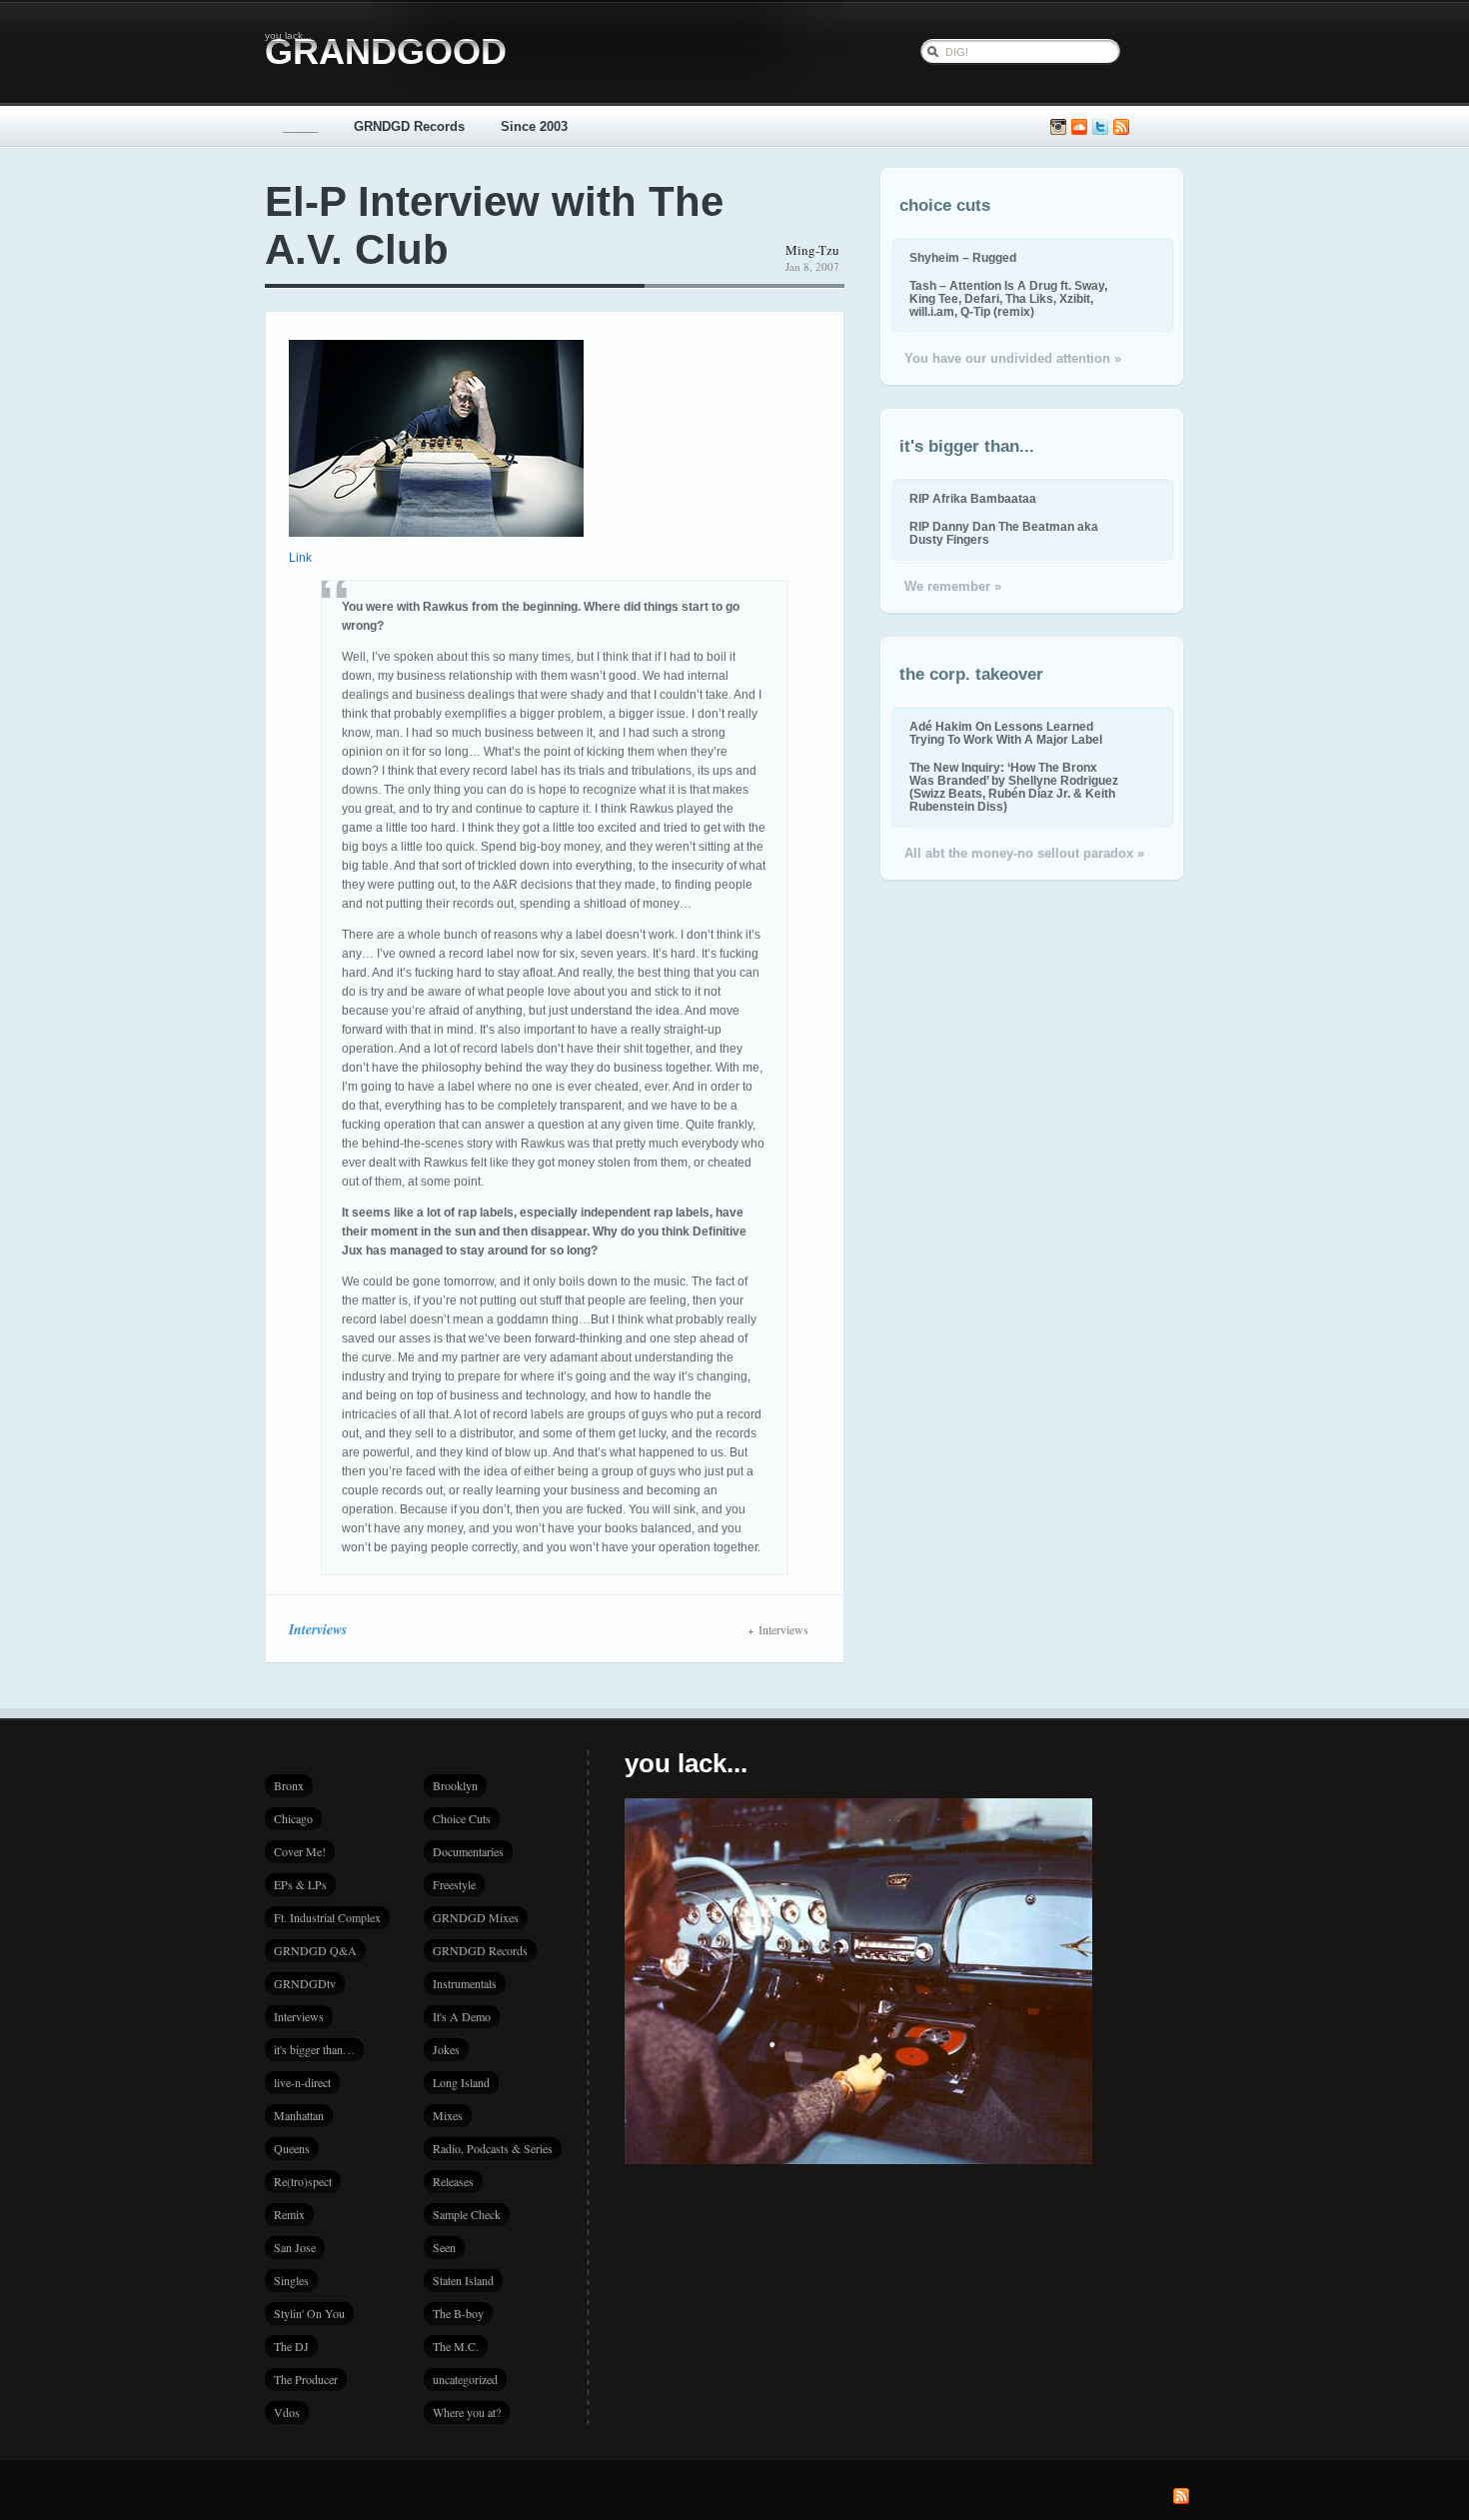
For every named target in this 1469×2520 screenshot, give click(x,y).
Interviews (318, 1629)
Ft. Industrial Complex (327, 1917)
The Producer (306, 2379)
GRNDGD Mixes (476, 1917)
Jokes (446, 2049)
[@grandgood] (1100, 127)
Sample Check (467, 2214)
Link (300, 558)
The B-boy (458, 2313)
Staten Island (463, 2280)
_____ (300, 126)
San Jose (295, 2247)
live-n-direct (302, 2082)
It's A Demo (462, 2016)
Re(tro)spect (303, 2181)
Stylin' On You (309, 2313)
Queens (292, 2148)
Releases (453, 2181)
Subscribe (1121, 127)
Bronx (289, 1785)
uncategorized (465, 2379)
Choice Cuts (462, 1818)
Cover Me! (300, 1851)
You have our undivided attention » (1013, 358)
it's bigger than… (314, 2049)
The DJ (291, 2346)
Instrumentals (465, 1983)
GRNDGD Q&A (315, 1950)
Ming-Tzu (812, 250)
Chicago (293, 1818)
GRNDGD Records (409, 126)
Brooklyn (455, 1785)
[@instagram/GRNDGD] (1058, 127)
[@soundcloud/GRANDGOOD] (1079, 127)
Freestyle (454, 1884)
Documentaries (468, 1851)
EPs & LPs (300, 1884)
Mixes (448, 2115)
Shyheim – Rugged (963, 257)
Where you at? (467, 2412)
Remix (289, 2214)
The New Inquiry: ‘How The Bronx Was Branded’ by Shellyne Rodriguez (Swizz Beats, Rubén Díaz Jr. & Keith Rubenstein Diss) (1014, 787)
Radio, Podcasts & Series (493, 2148)
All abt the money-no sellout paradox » (1024, 853)
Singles (291, 2280)
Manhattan (299, 2115)
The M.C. (456, 2346)
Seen (444, 2247)
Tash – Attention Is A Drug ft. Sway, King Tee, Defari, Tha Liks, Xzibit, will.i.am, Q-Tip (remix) (1008, 298)
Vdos (287, 2412)
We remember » (953, 586)
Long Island (461, 2082)
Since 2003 (534, 126)
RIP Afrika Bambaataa (973, 498)
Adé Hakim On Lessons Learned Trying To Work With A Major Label (1006, 733)
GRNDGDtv (305, 1983)
